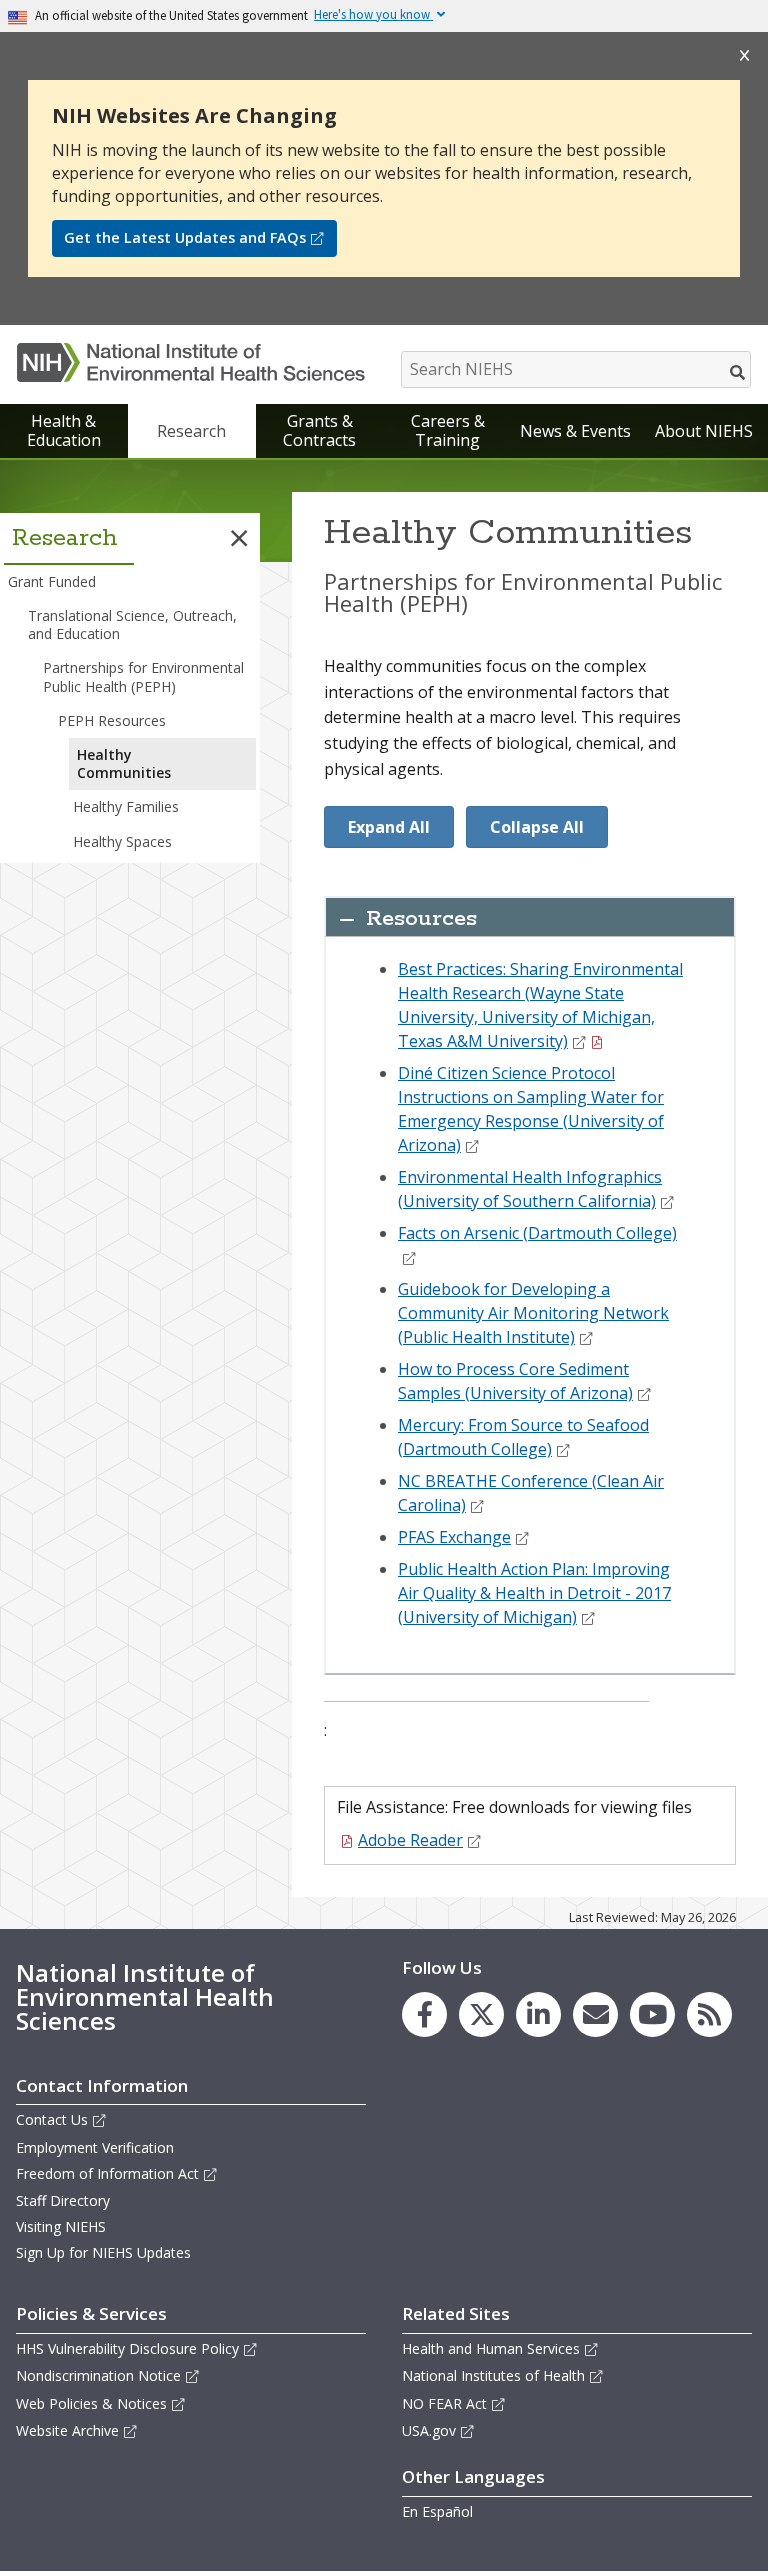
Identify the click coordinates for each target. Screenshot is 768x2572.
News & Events (575, 431)
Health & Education (64, 430)
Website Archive (67, 2430)
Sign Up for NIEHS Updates (103, 2252)
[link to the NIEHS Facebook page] (424, 2014)
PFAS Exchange (454, 1537)
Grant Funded (52, 581)
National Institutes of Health (493, 2375)
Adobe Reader (410, 1840)
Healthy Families (126, 806)
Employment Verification (95, 2147)
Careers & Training (448, 430)
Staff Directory (63, 2200)
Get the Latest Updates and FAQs (185, 237)
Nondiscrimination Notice (98, 2375)
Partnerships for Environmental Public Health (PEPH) (143, 676)
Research (191, 431)
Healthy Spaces (122, 841)
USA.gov (429, 2430)
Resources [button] (421, 919)
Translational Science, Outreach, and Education (132, 624)
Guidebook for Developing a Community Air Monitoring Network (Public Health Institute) (533, 1313)
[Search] (738, 372)
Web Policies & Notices (91, 2403)
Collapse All (537, 827)
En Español (437, 2511)
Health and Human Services (491, 2348)
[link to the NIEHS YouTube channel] (652, 2014)
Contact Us (52, 2119)
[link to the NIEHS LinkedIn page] (538, 2014)
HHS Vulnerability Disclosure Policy (127, 2348)
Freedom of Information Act (107, 2173)
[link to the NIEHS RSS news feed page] (709, 2014)
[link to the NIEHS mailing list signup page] (595, 2014)
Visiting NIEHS (61, 2226)
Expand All (389, 827)
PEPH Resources (112, 720)
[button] (239, 538)
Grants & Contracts (319, 430)
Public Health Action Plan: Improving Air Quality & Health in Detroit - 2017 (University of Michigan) (534, 1593)
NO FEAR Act (444, 2403)
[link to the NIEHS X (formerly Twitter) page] (481, 2014)
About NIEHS (704, 431)
